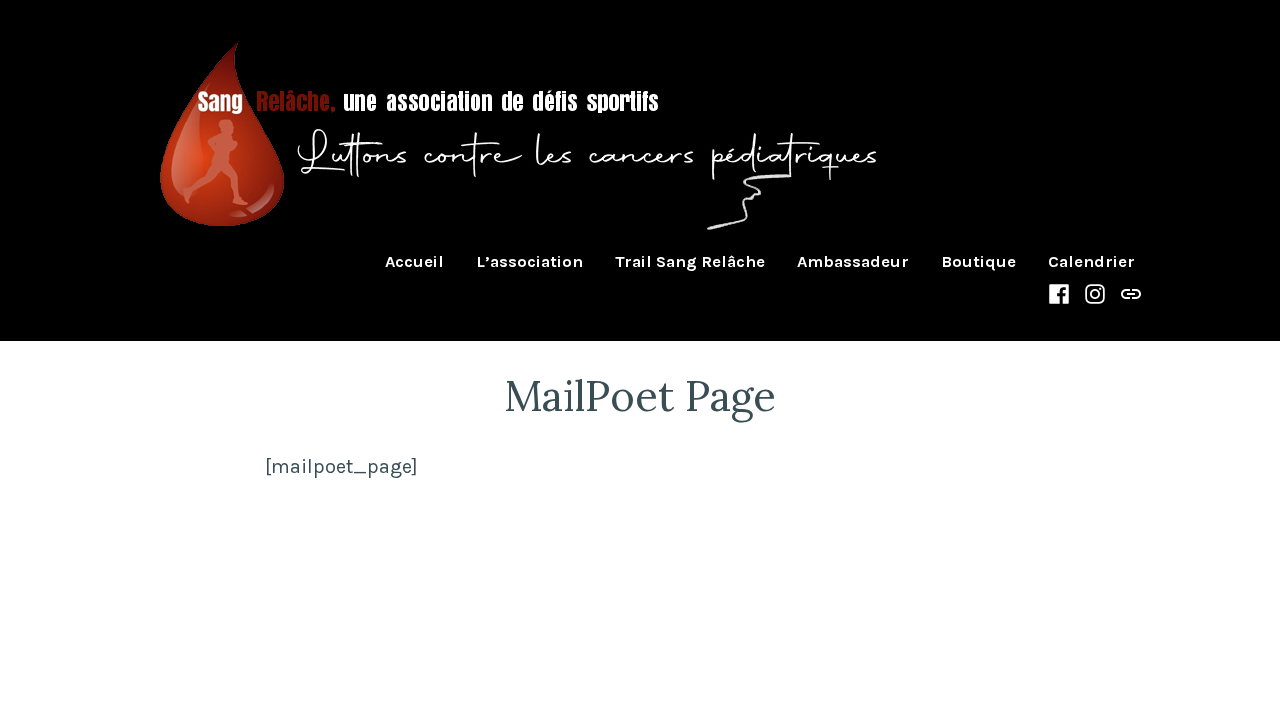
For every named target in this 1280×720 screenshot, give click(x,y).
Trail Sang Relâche (690, 262)
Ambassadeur (853, 262)
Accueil (414, 262)
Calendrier (1091, 262)
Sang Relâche (231, 261)
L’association (529, 262)
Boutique (978, 262)
